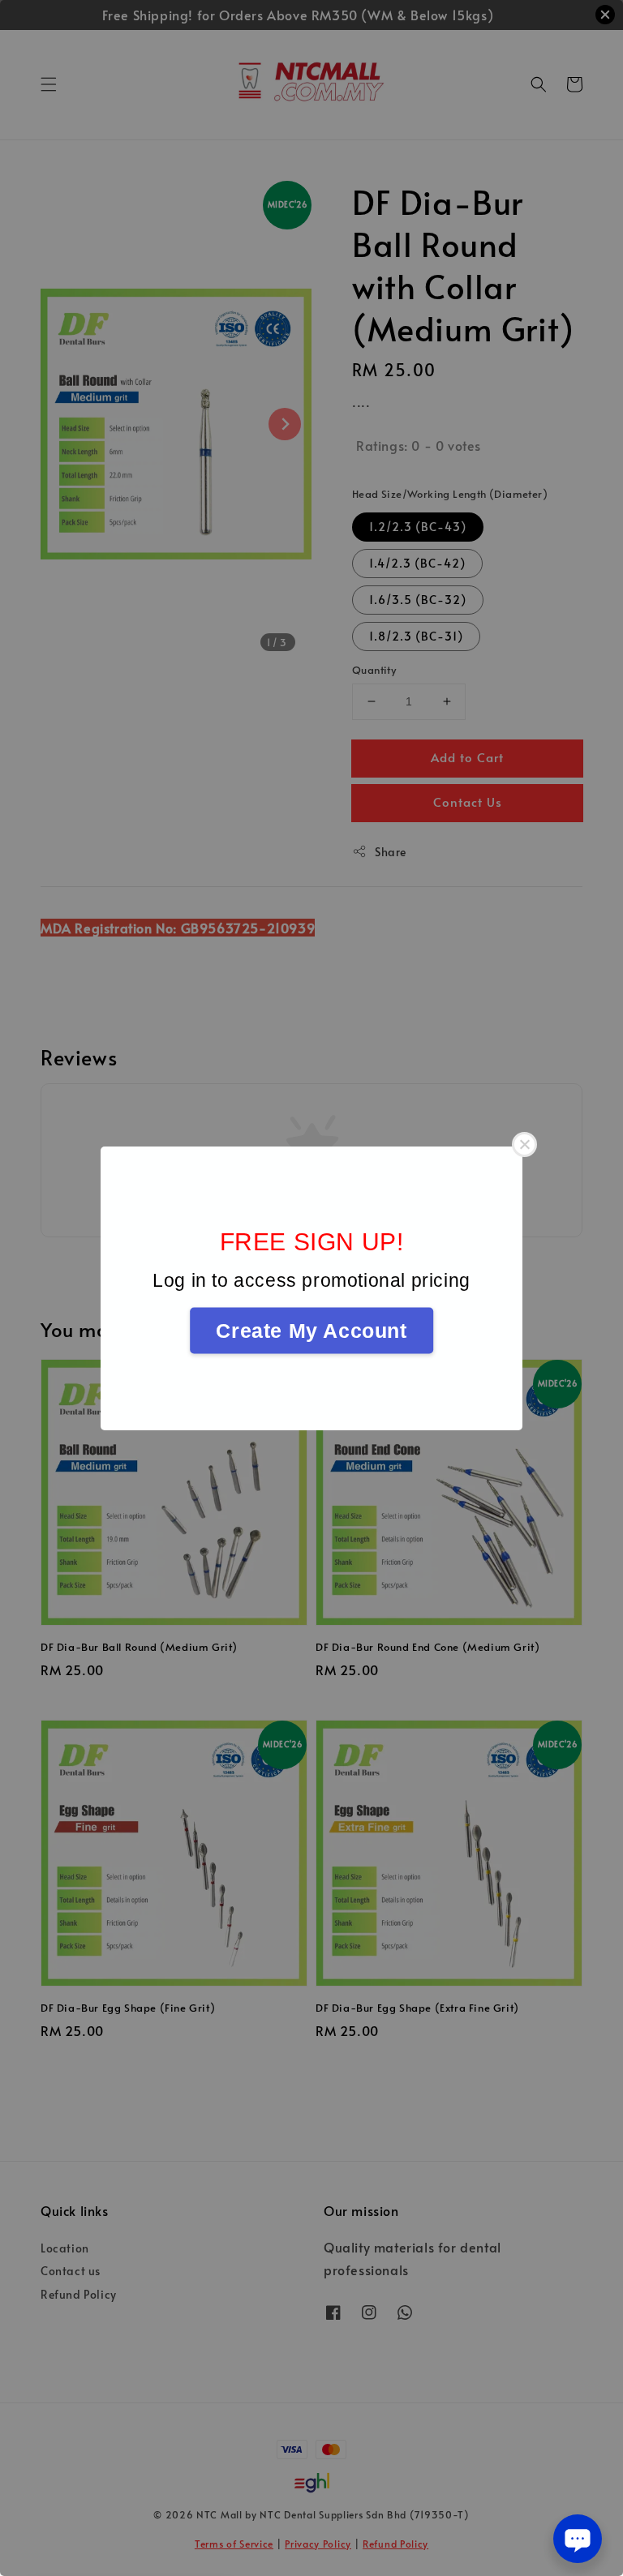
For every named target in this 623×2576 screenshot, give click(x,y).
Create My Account (311, 1330)
